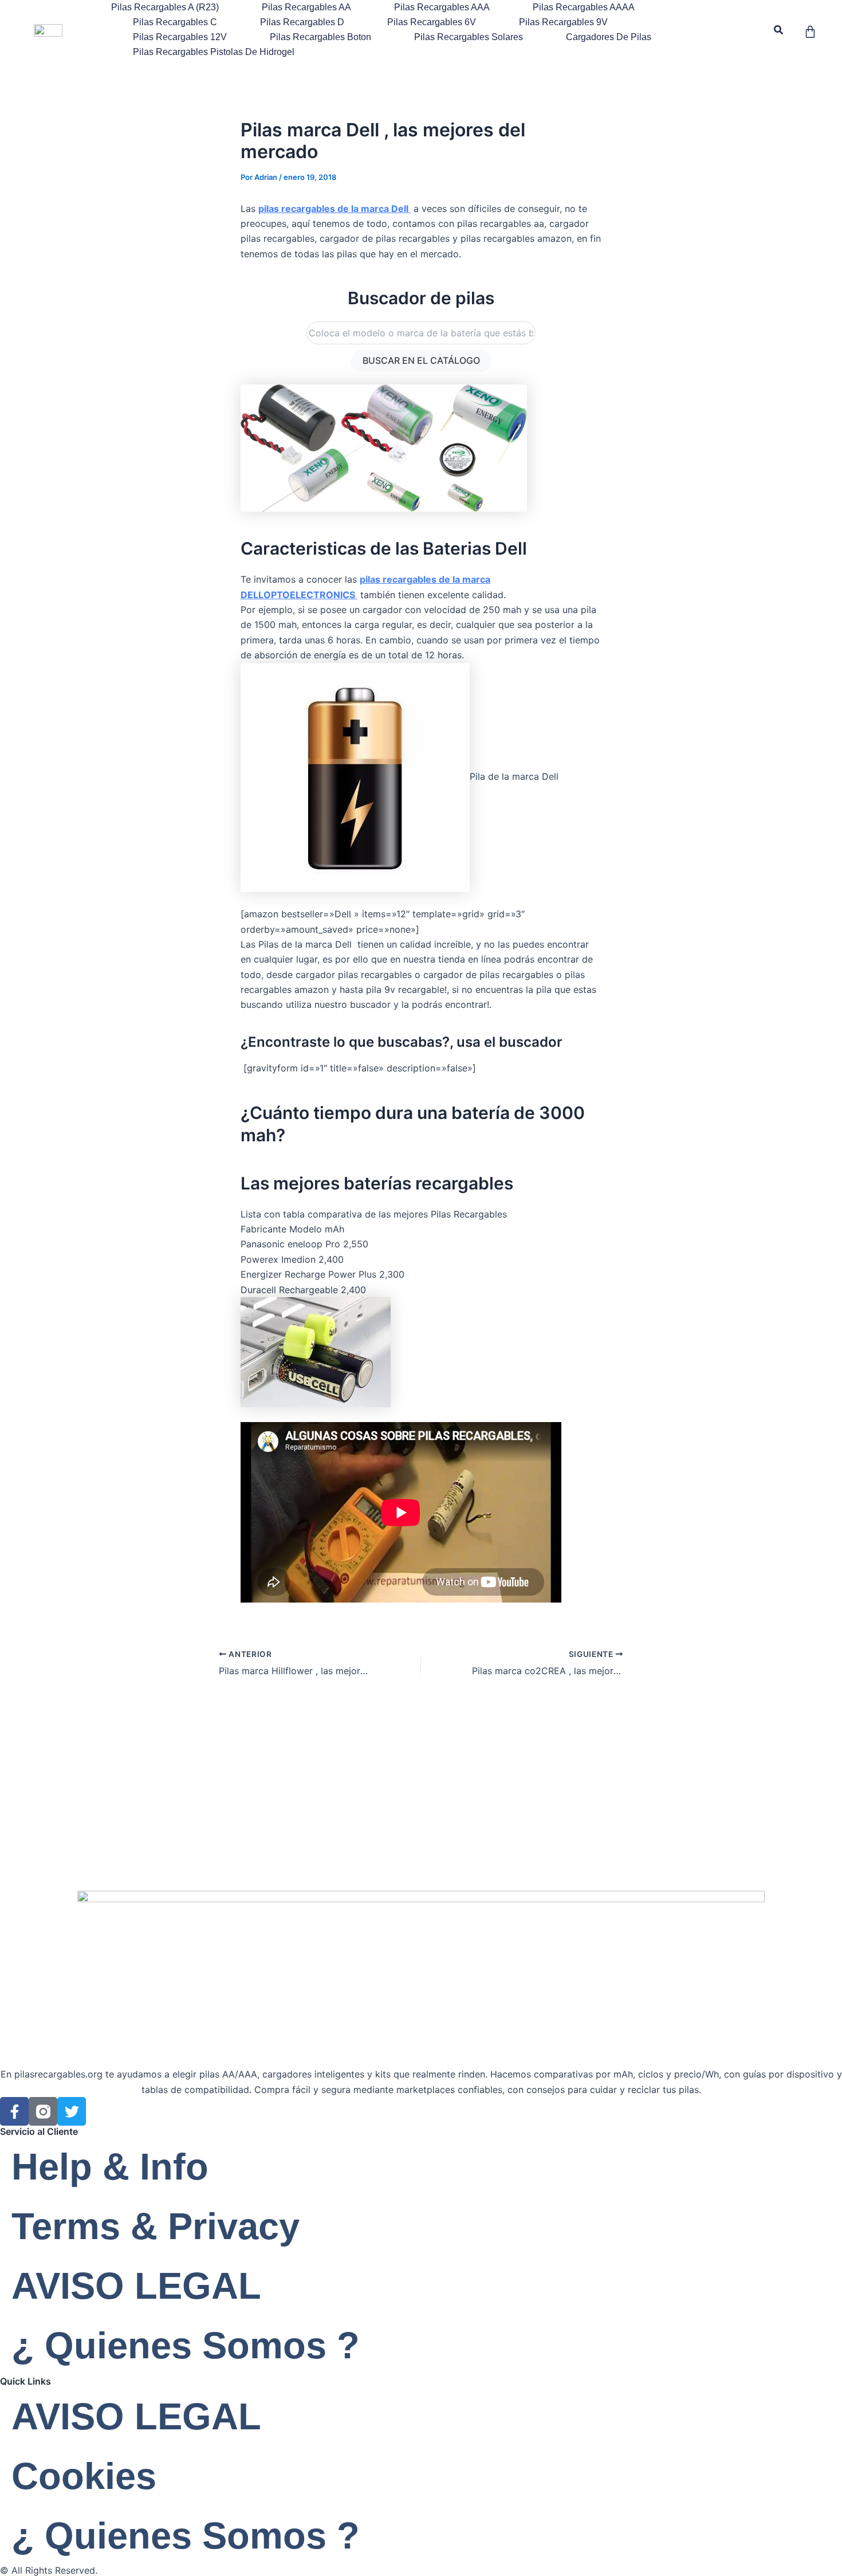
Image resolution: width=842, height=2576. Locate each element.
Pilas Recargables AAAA (584, 7)
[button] (779, 30)
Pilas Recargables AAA (442, 7)
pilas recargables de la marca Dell (335, 209)
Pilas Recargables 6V (432, 22)
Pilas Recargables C (175, 22)
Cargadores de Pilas (609, 37)
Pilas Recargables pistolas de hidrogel (214, 52)
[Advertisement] (421, 1805)
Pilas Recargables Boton (320, 37)
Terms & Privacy (156, 2226)
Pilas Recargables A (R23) (165, 7)
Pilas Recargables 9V (563, 22)
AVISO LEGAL (136, 2286)
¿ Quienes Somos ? (186, 2345)
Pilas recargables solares (469, 37)
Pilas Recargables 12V (180, 37)
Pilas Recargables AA (306, 7)
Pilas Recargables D (302, 22)
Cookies (84, 2476)
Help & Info (110, 2167)
